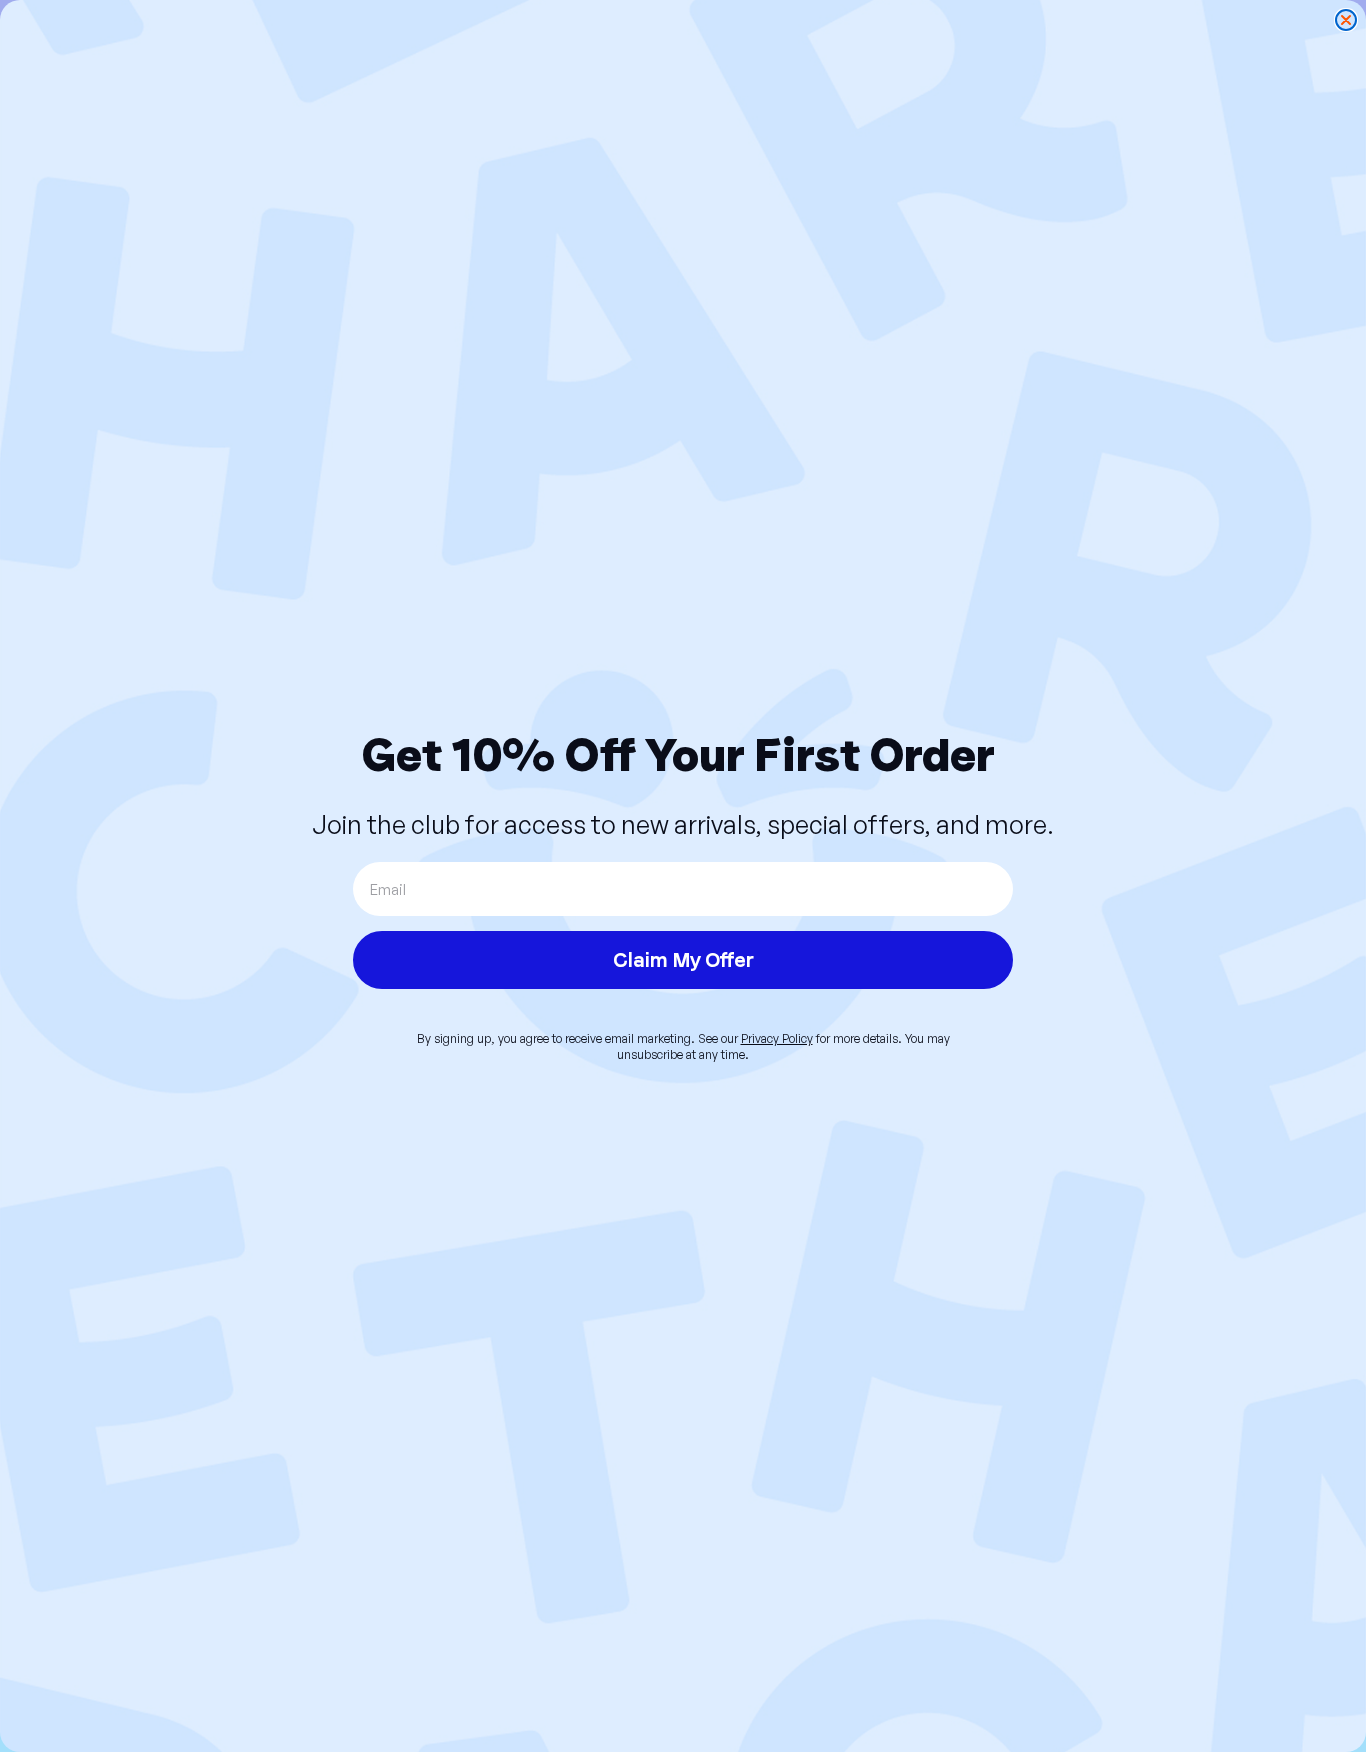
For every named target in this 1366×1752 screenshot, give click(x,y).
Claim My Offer (683, 960)
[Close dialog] (1346, 20)
